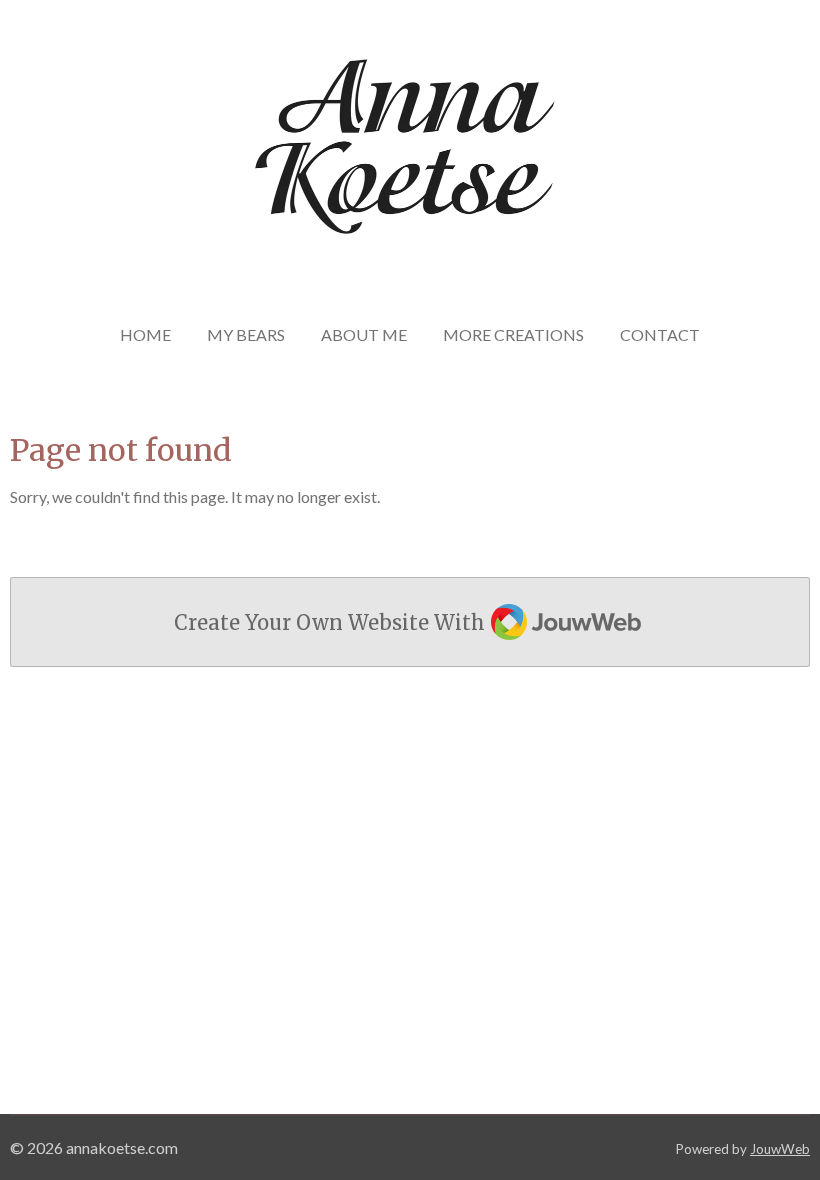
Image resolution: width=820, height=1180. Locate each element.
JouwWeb (780, 1149)
